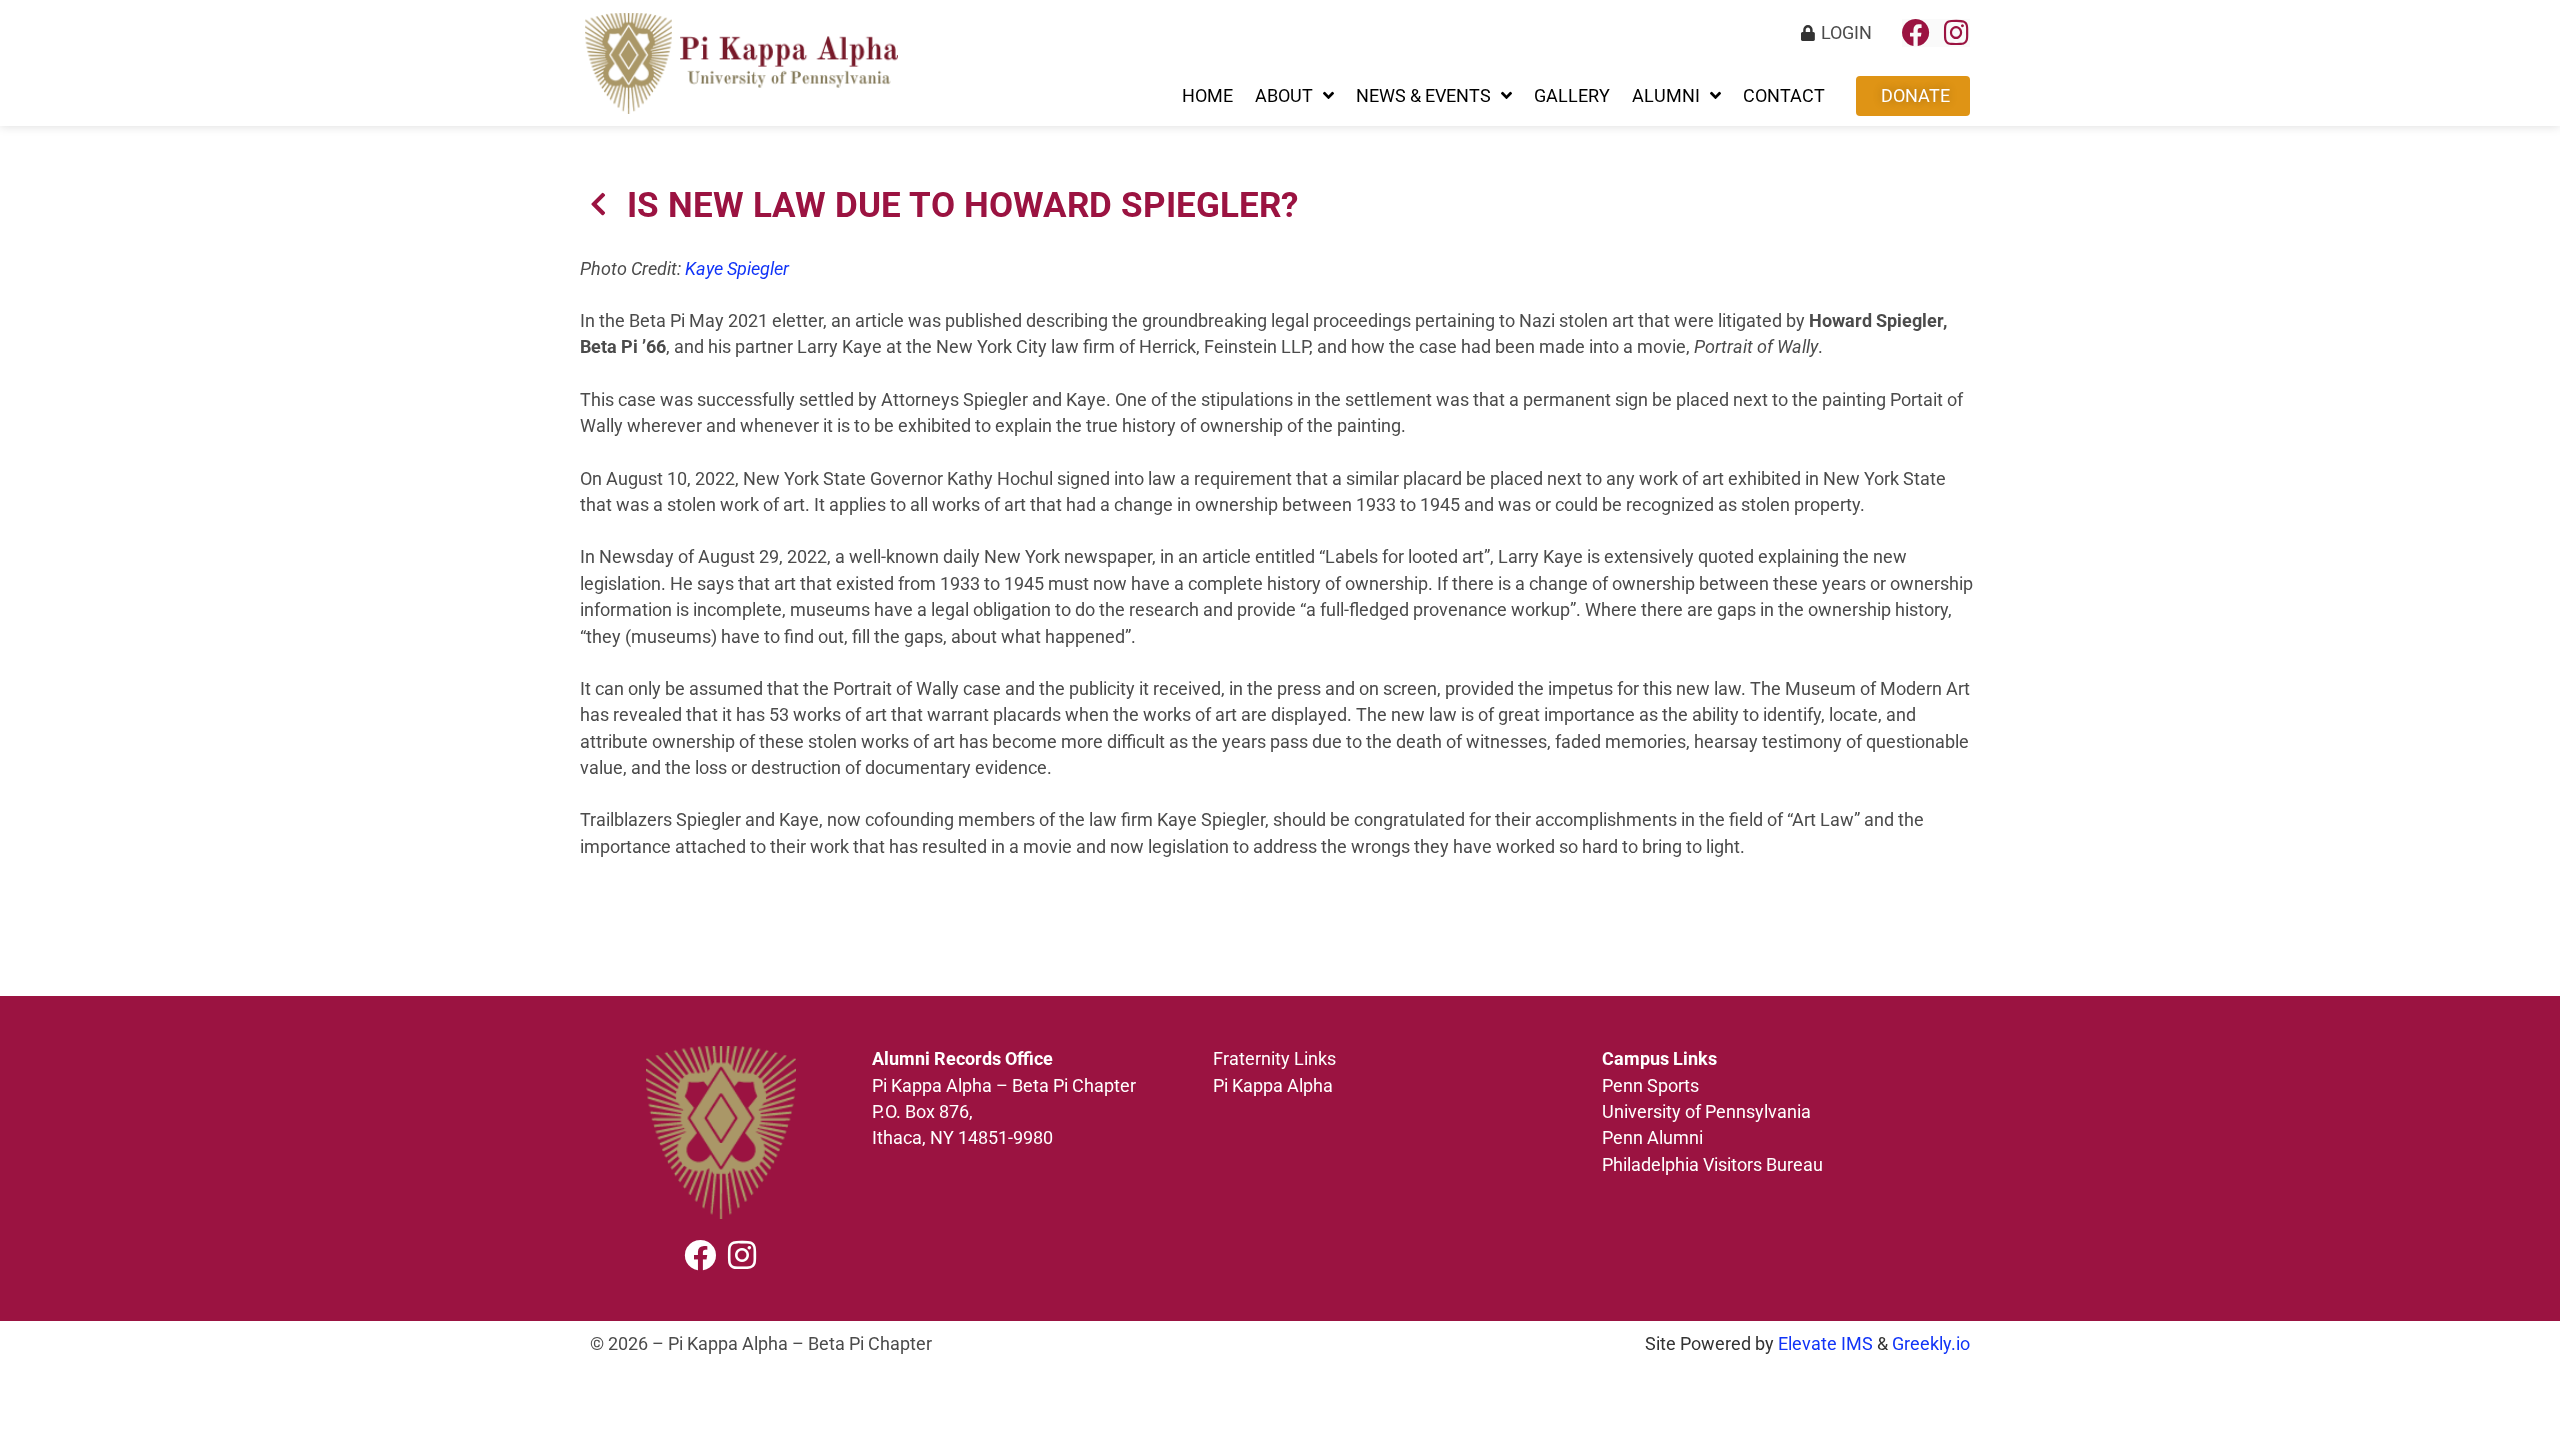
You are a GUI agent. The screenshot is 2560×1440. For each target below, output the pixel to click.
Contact (1784, 96)
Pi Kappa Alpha (1273, 1086)
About (1284, 96)
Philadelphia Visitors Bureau (1712, 1165)
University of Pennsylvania (1708, 1112)
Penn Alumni (1652, 1138)
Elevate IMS (1825, 1344)
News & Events (1423, 96)
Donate (1915, 96)
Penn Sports (1650, 1086)
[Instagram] (1956, 33)
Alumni (1666, 96)
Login (1846, 33)
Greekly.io (1931, 1344)
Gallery (1572, 96)
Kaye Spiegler (737, 269)
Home (1207, 96)
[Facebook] (1916, 33)
